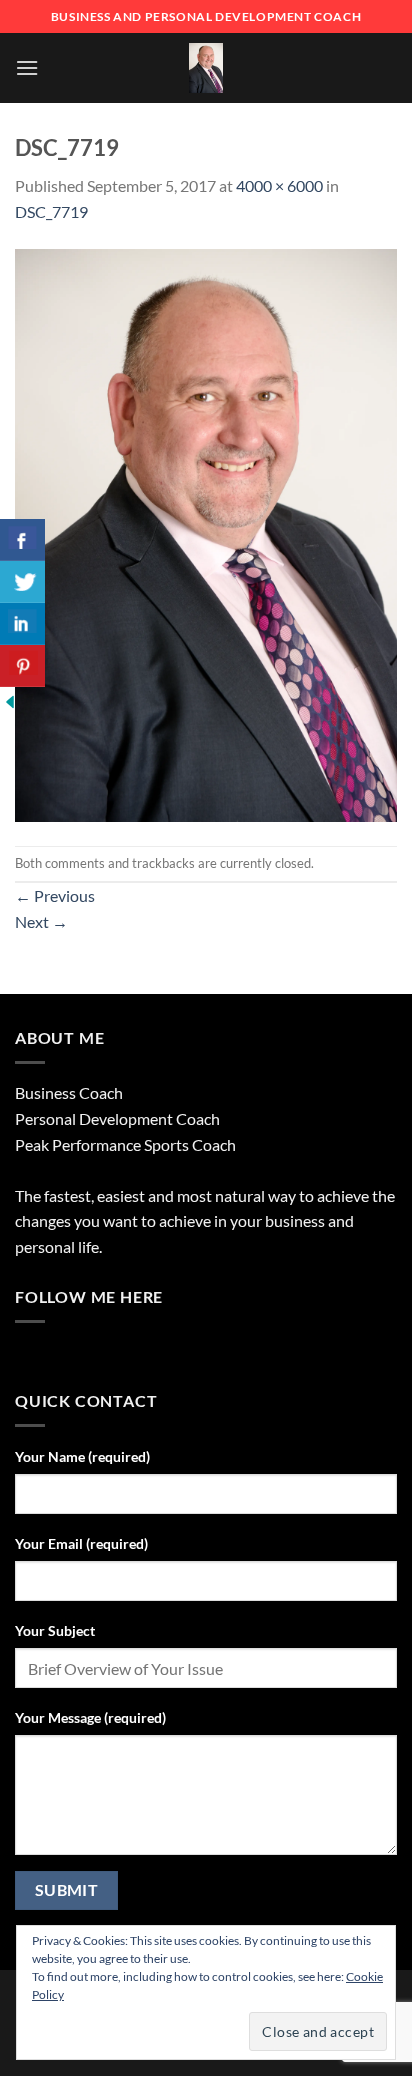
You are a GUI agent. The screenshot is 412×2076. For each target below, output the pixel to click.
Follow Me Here (89, 1296)
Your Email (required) (81, 1543)
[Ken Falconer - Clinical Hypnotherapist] (206, 68)
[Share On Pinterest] (22, 666)
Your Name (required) (82, 1456)
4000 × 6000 (279, 185)
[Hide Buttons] (10, 699)
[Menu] (27, 67)
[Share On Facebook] (22, 540)
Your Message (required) (90, 1717)
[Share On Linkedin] (22, 624)
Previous (55, 895)
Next (41, 921)
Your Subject (55, 1630)
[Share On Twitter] (22, 582)
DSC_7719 (51, 211)
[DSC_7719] (206, 532)
